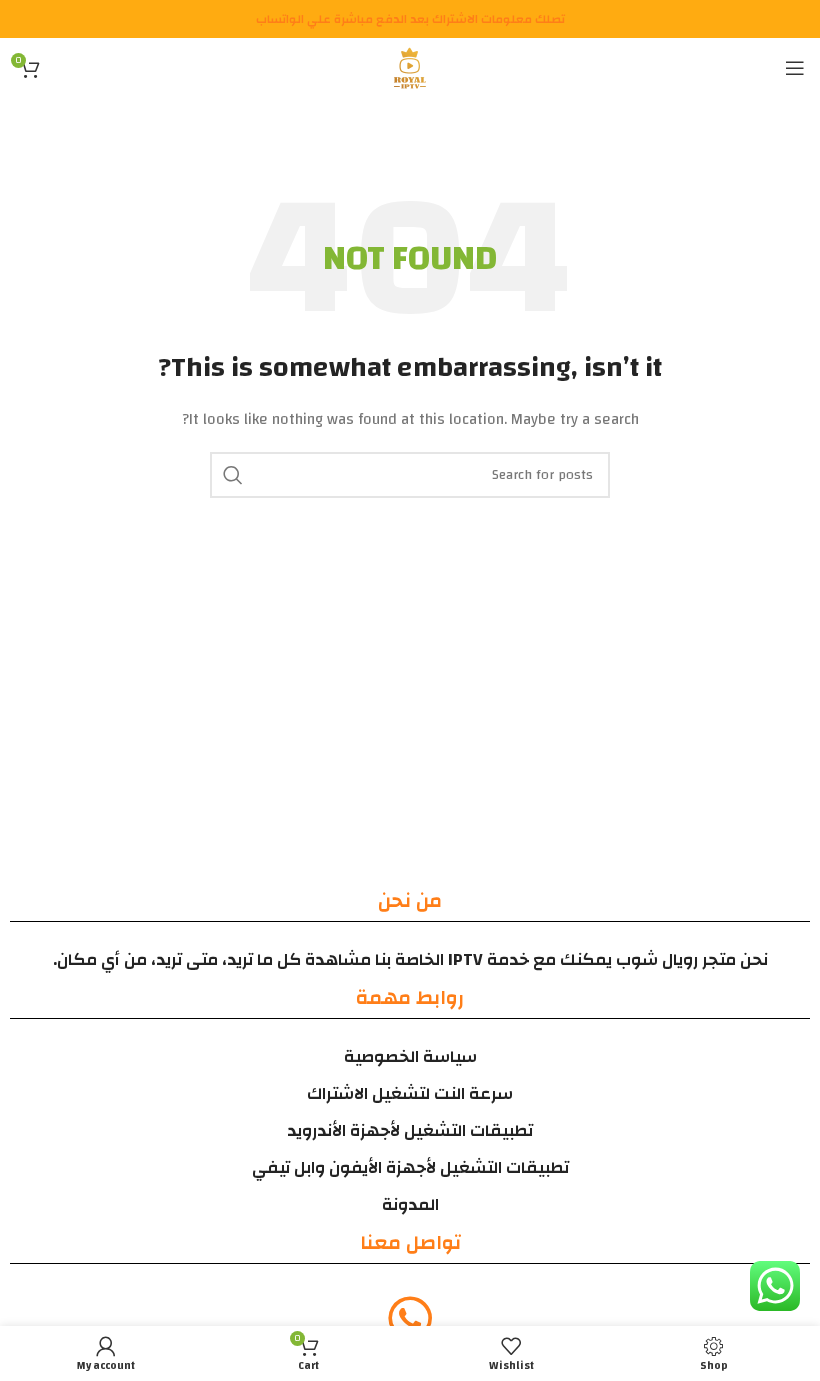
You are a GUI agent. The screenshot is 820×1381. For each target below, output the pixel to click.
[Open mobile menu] (795, 68)
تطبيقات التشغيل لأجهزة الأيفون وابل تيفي (410, 1167)
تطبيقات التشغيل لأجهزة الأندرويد (410, 1130)
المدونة (410, 1204)
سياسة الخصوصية (410, 1056)
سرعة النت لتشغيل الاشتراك (410, 1093)
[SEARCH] (233, 475)
